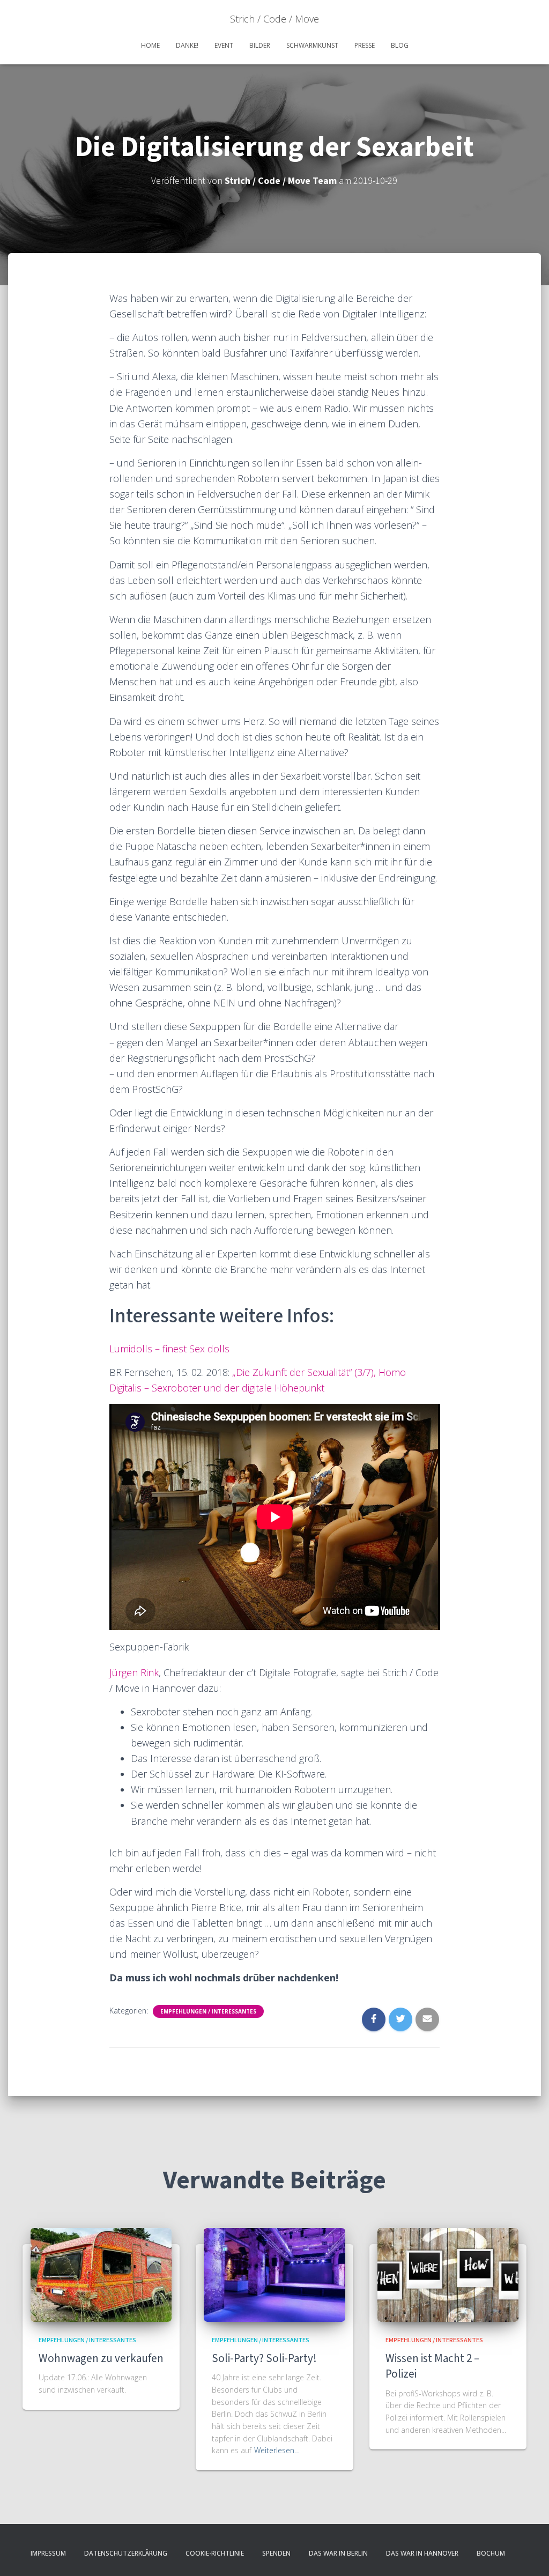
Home (150, 45)
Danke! (187, 45)
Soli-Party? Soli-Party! (264, 2359)
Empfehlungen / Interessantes (208, 2011)
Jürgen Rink (134, 1672)
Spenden (276, 2553)
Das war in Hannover (422, 2553)
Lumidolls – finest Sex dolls (169, 1349)
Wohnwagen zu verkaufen (101, 2359)
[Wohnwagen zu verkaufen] (101, 2274)
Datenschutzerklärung (126, 2553)
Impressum (48, 2553)
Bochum (491, 2553)
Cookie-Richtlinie (215, 2553)
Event (224, 45)
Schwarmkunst (312, 45)
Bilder (260, 45)
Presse (365, 45)
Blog (400, 45)
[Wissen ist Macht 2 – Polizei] (448, 2274)
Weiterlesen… (277, 2450)
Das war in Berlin (338, 2553)
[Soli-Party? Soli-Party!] (274, 2274)
